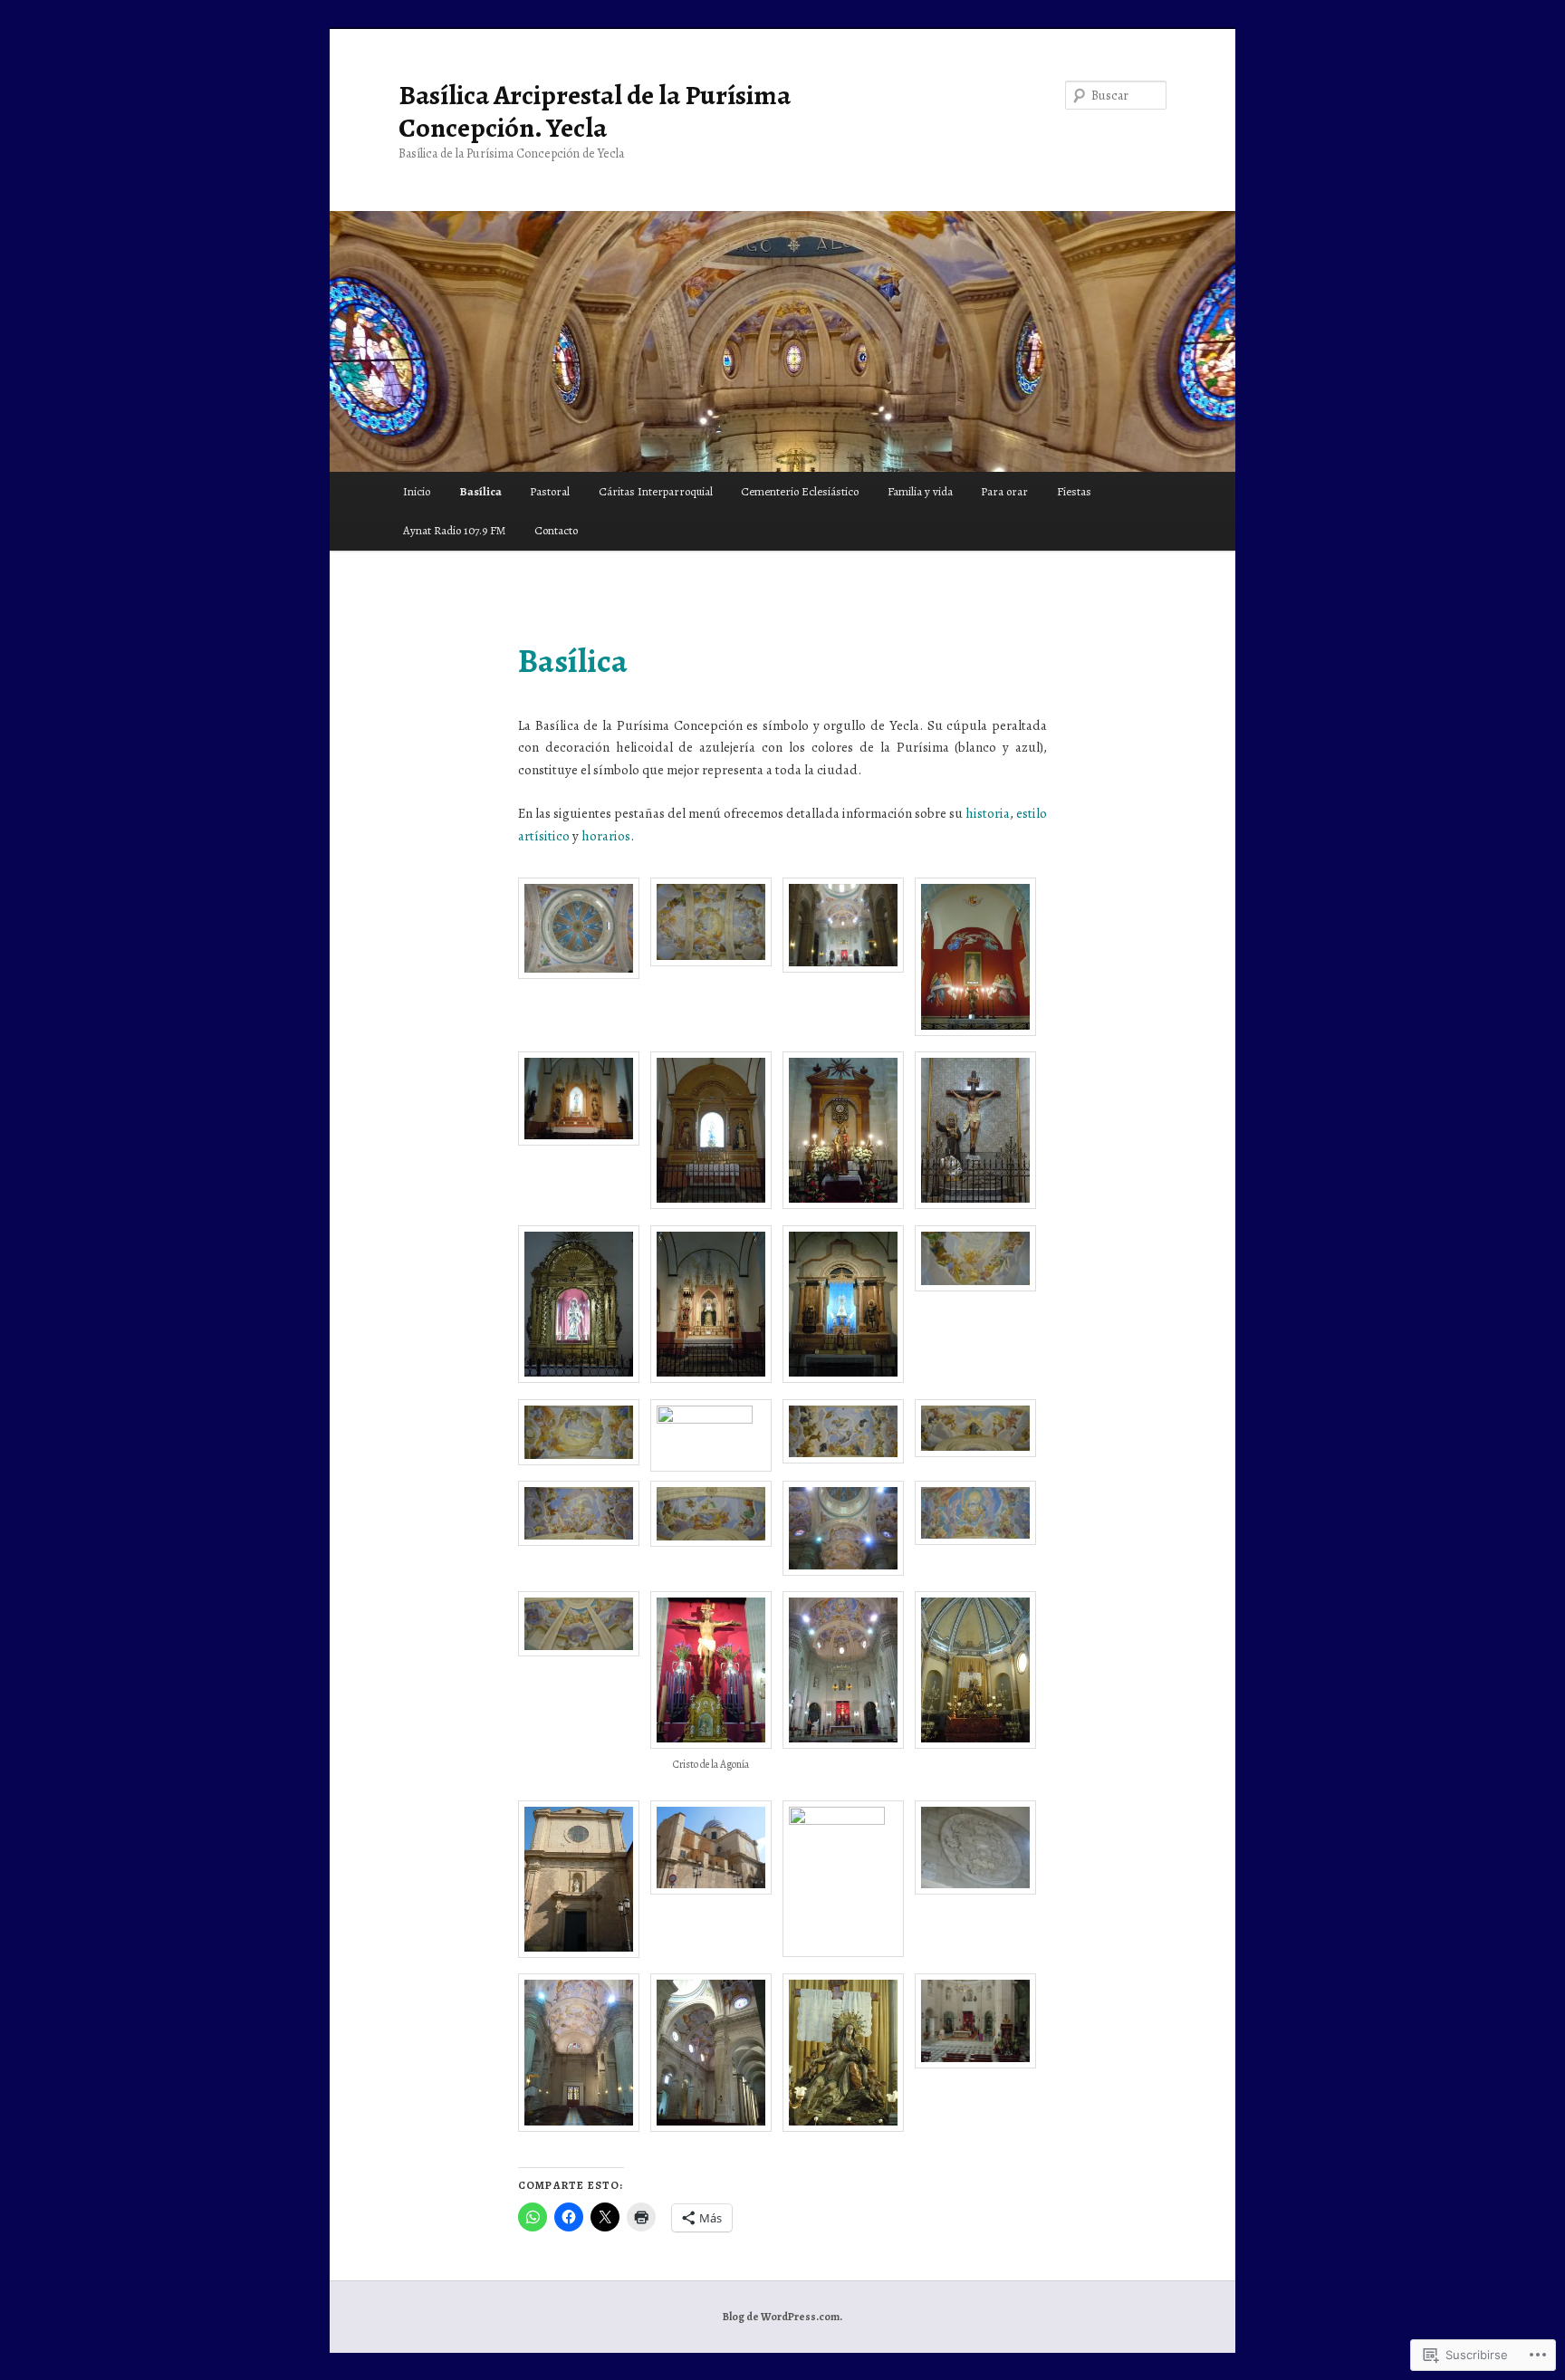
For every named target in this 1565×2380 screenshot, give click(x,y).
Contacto (556, 530)
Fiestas (1074, 491)
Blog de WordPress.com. (782, 2317)
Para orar (1004, 491)
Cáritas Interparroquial (656, 491)
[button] (584, 931)
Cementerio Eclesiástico (800, 491)
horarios (606, 836)
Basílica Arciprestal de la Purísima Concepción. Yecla (595, 111)
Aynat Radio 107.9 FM (454, 530)
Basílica (480, 491)
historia (988, 813)
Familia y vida (920, 491)
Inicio (417, 491)
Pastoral (550, 491)
